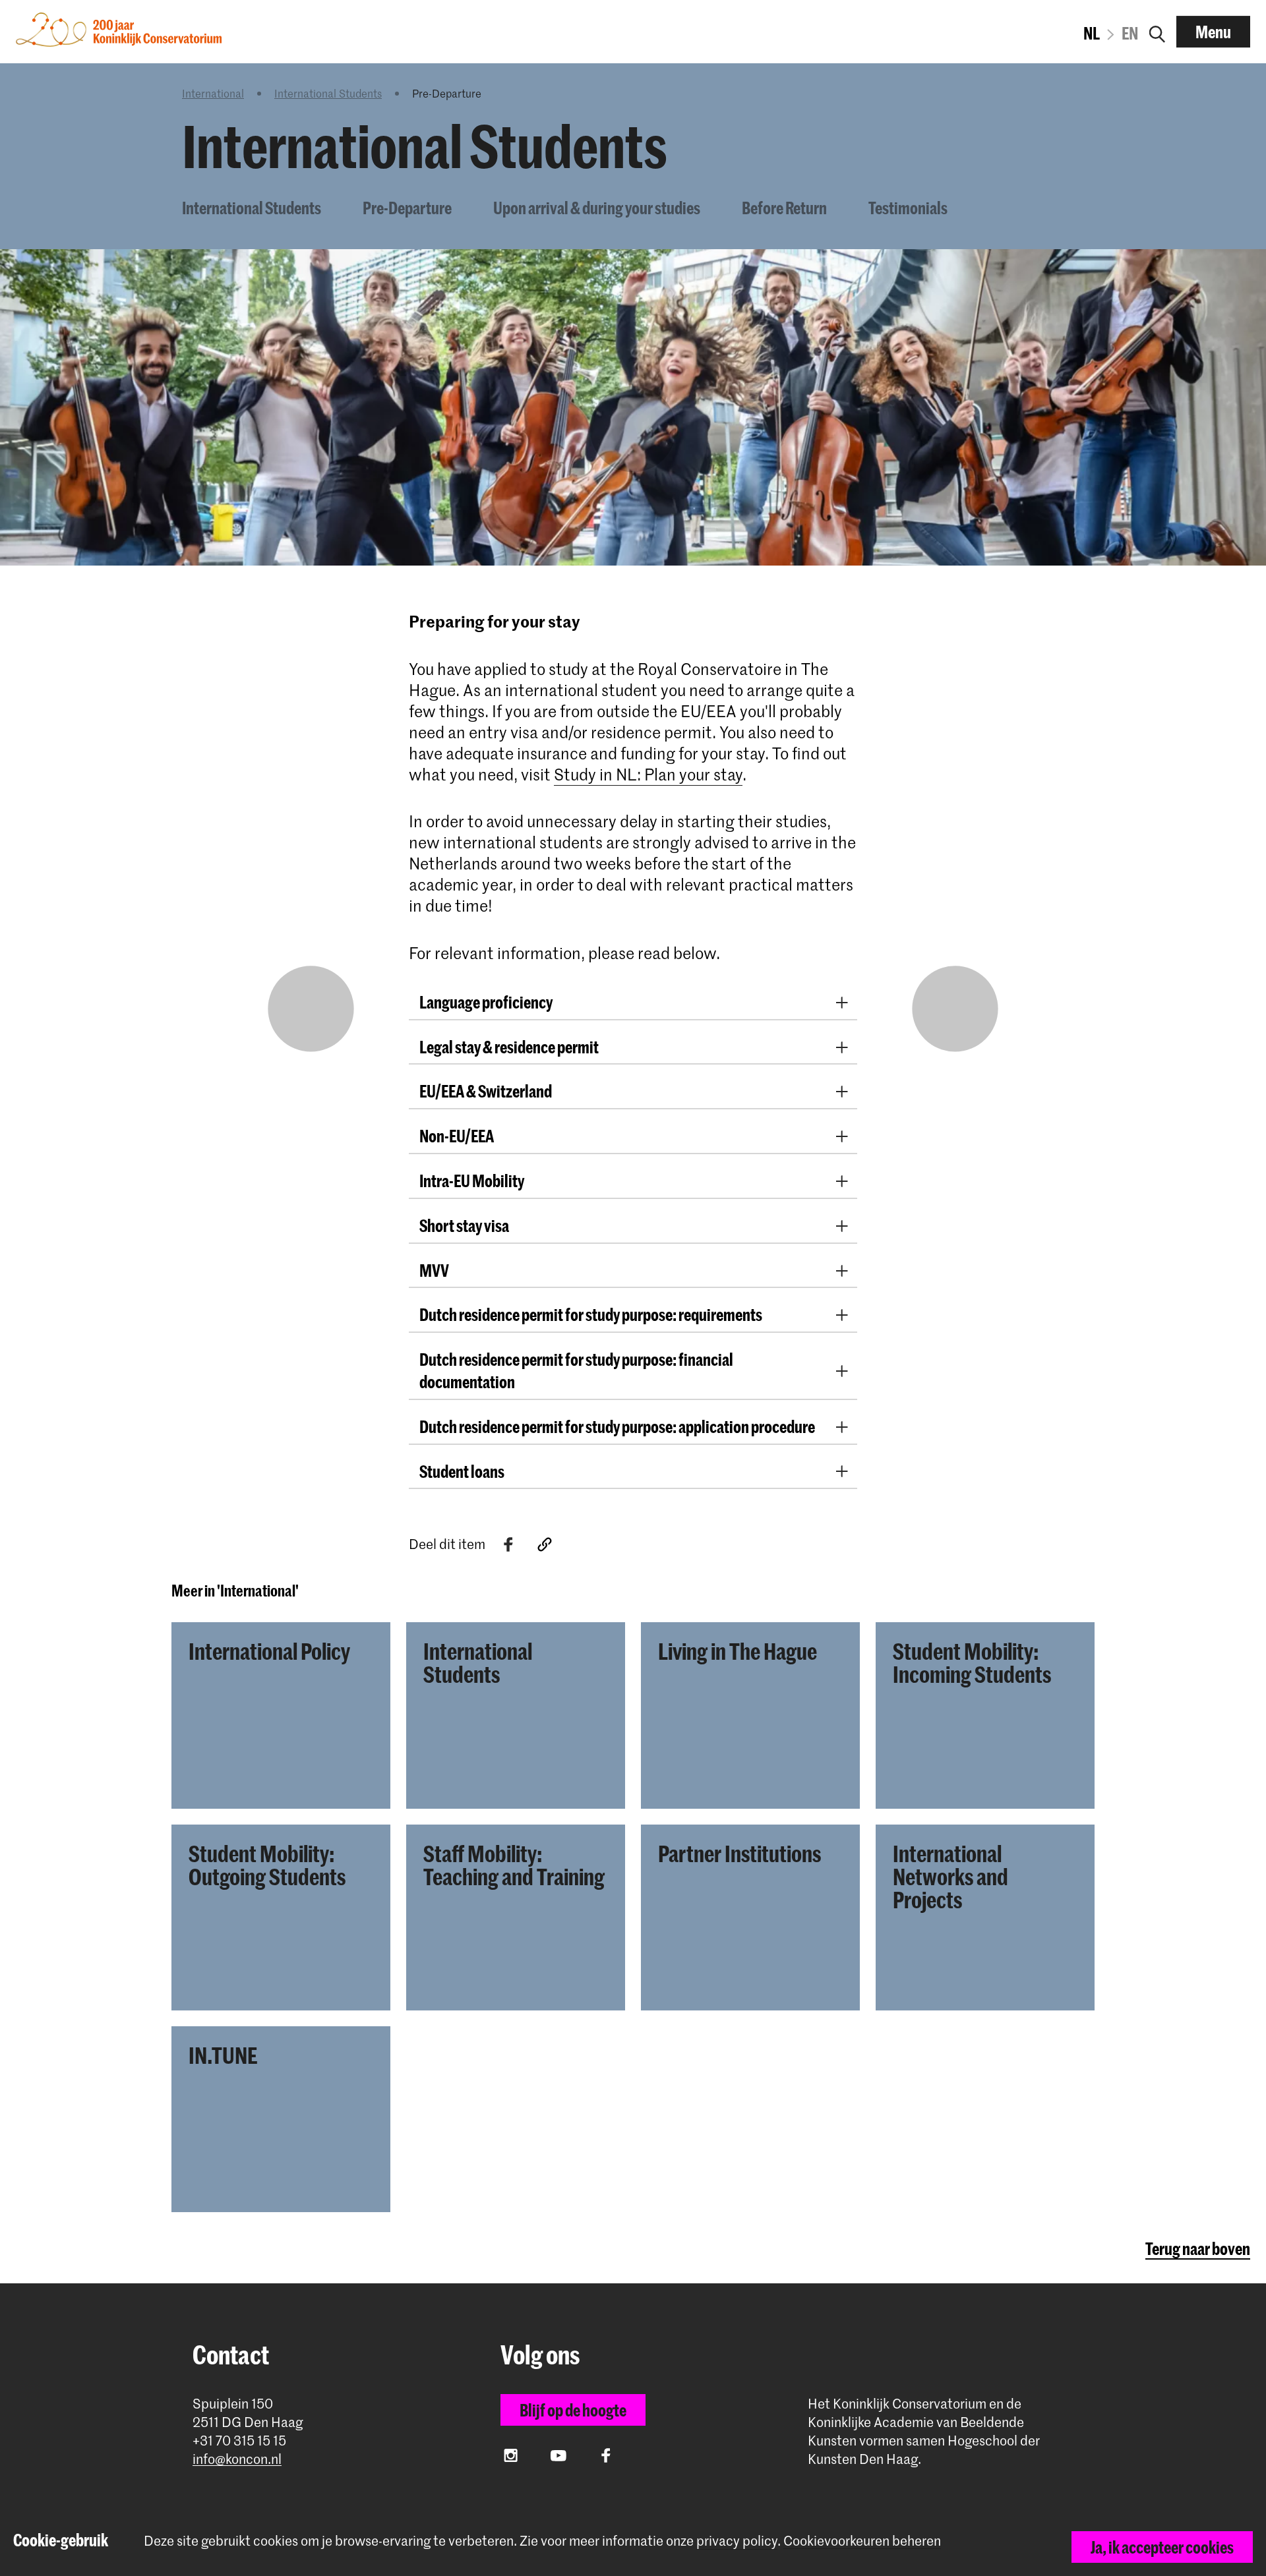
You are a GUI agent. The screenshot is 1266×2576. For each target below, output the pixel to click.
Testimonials (908, 208)
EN (1130, 33)
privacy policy (737, 2540)
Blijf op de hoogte (573, 2410)
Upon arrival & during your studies (597, 208)
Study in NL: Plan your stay (648, 774)
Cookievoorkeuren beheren (862, 2541)
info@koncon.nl (237, 2459)
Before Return (784, 208)
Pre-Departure (407, 208)
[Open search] (1157, 32)
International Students (328, 93)
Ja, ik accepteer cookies (1162, 2547)
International (213, 93)
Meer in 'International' (235, 1591)
